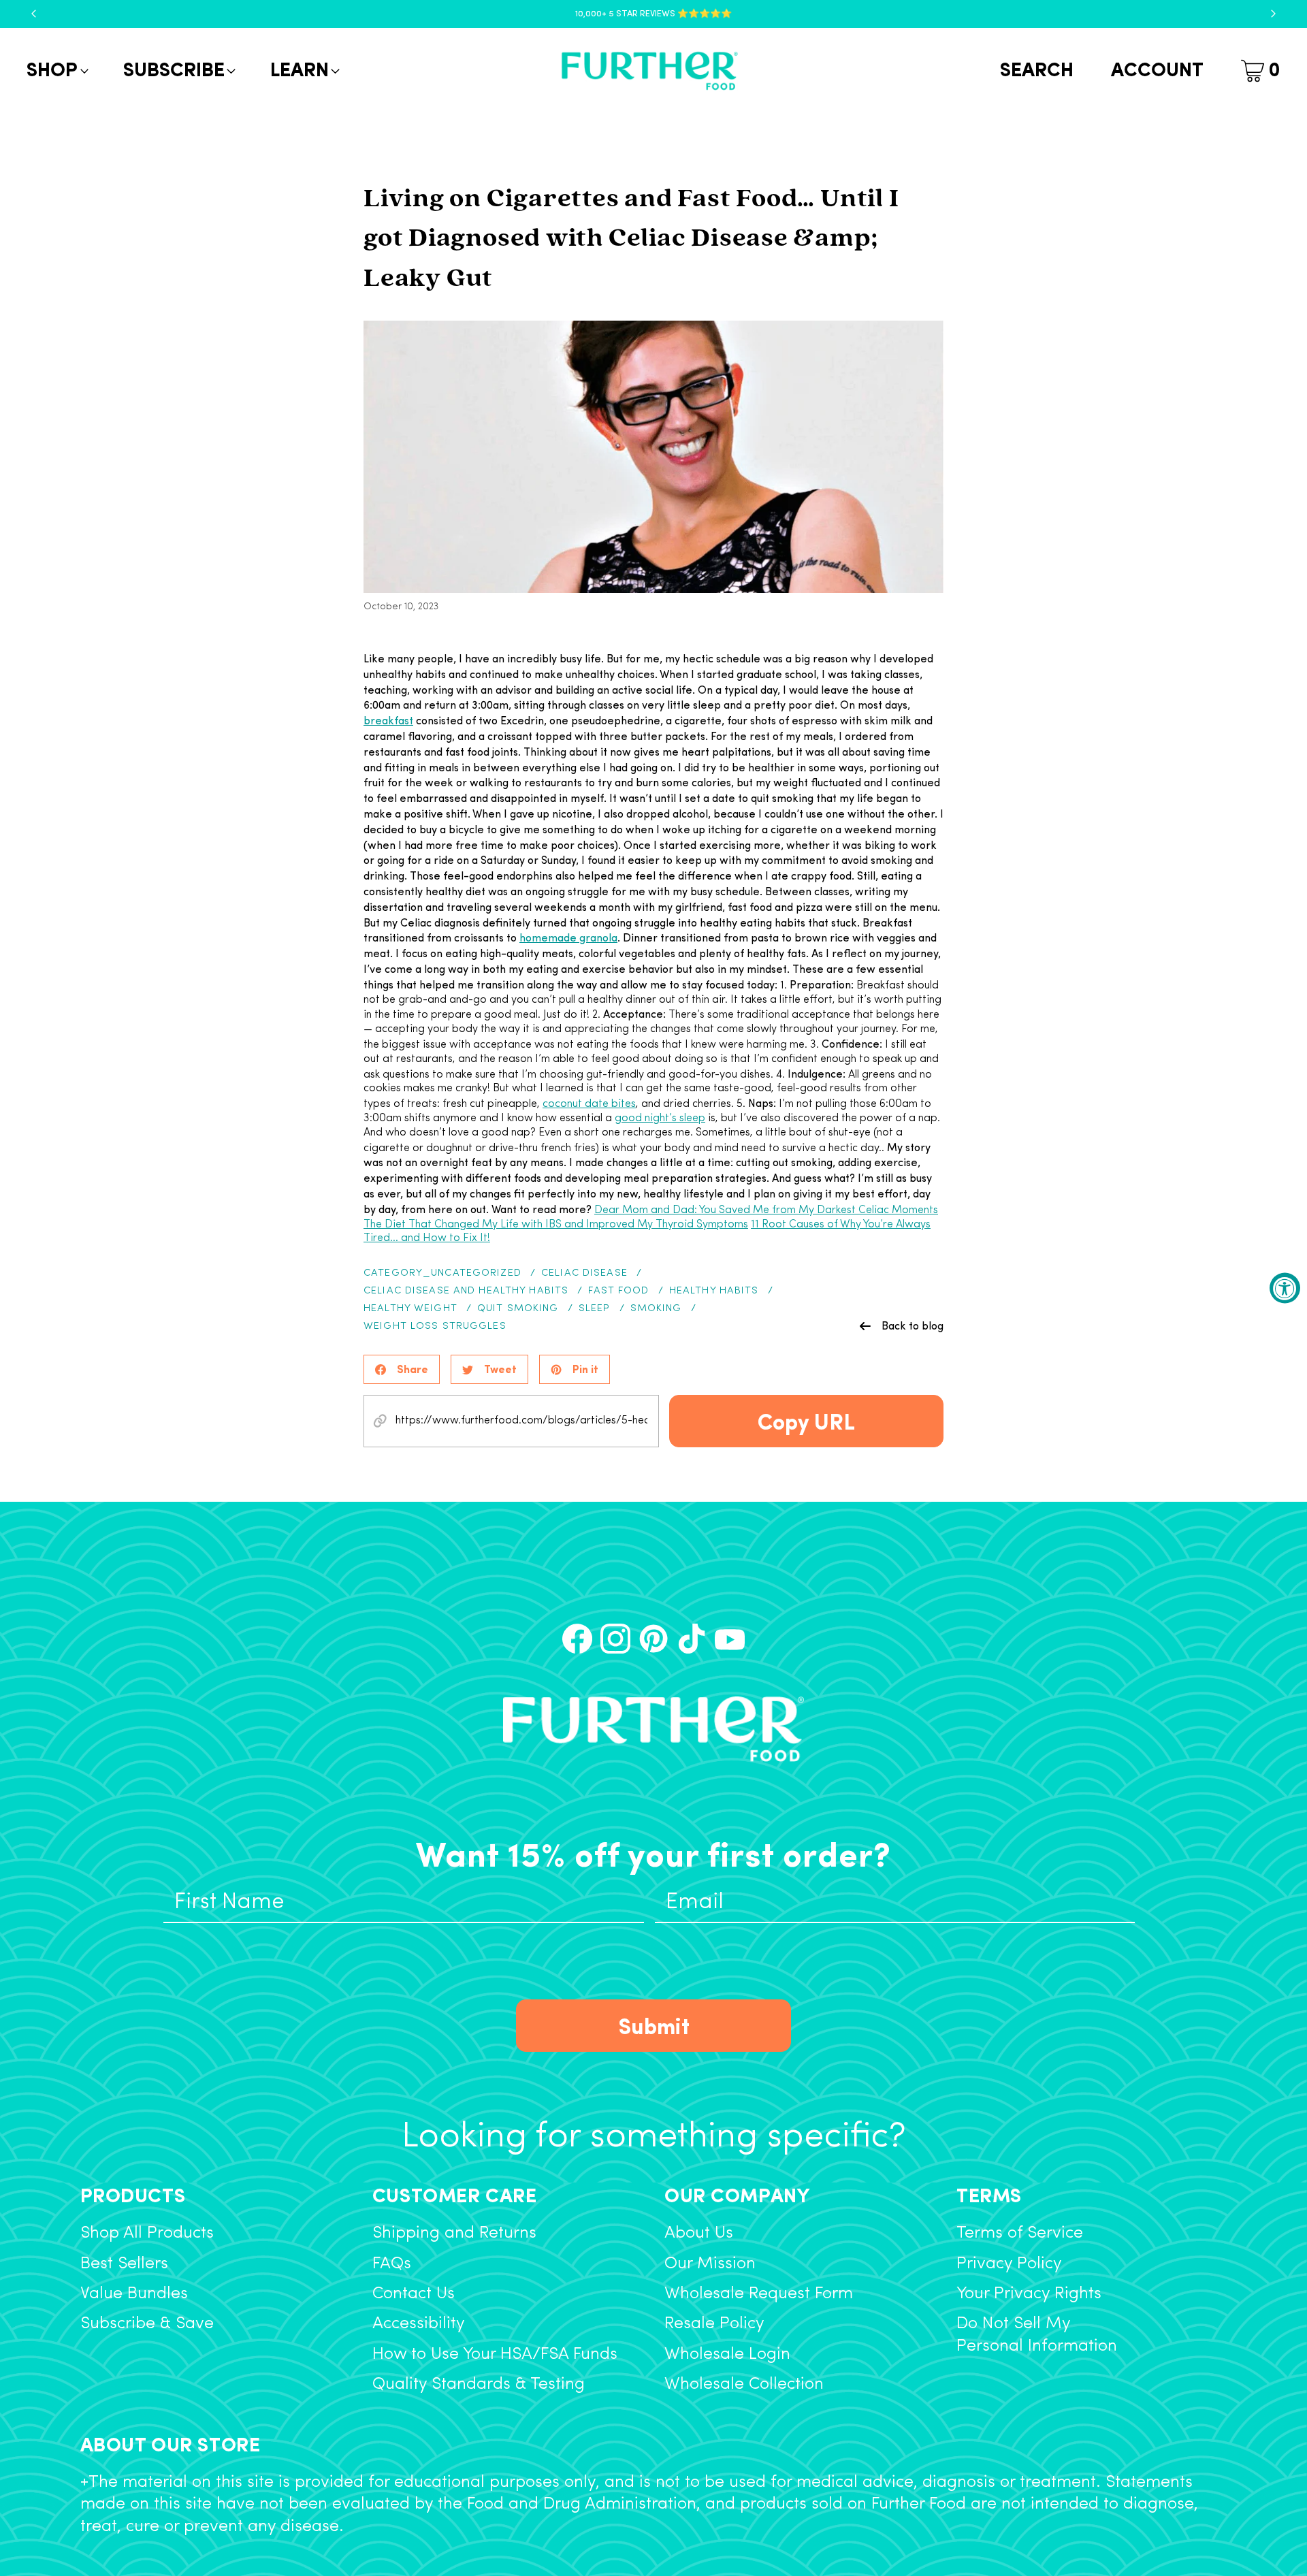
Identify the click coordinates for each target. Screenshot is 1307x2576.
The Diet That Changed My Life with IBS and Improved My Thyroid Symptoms (556, 1225)
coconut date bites (589, 1104)
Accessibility (419, 2324)
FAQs (392, 2264)
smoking (656, 1309)
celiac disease (584, 1273)
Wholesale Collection (744, 2384)
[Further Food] (649, 71)
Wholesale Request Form (759, 2294)
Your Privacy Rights (1029, 2294)
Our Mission (710, 2264)
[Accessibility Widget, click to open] (1285, 1288)
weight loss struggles (435, 1326)
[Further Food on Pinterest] (653, 1639)
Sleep (595, 1309)
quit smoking (518, 1309)
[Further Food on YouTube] (730, 1639)
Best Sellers (124, 2264)
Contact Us (414, 2294)
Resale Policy (714, 2324)
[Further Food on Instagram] (615, 1639)
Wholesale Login (727, 2354)
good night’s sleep (660, 1118)
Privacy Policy (1009, 2264)
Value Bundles (134, 2294)
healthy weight (410, 1309)
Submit (654, 2025)
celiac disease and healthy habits (466, 1291)
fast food (618, 1291)
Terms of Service (1020, 2233)
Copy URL (806, 1420)
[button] (56, 71)
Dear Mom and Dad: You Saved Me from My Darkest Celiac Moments (766, 1210)
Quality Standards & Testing (479, 2384)
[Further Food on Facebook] (577, 1639)
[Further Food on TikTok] (692, 1639)
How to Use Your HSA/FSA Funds (495, 2354)
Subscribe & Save (147, 2324)
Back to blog (913, 1325)
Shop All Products (147, 2233)
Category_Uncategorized (442, 1273)
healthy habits (714, 1291)
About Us (699, 2233)
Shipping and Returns (454, 2233)
